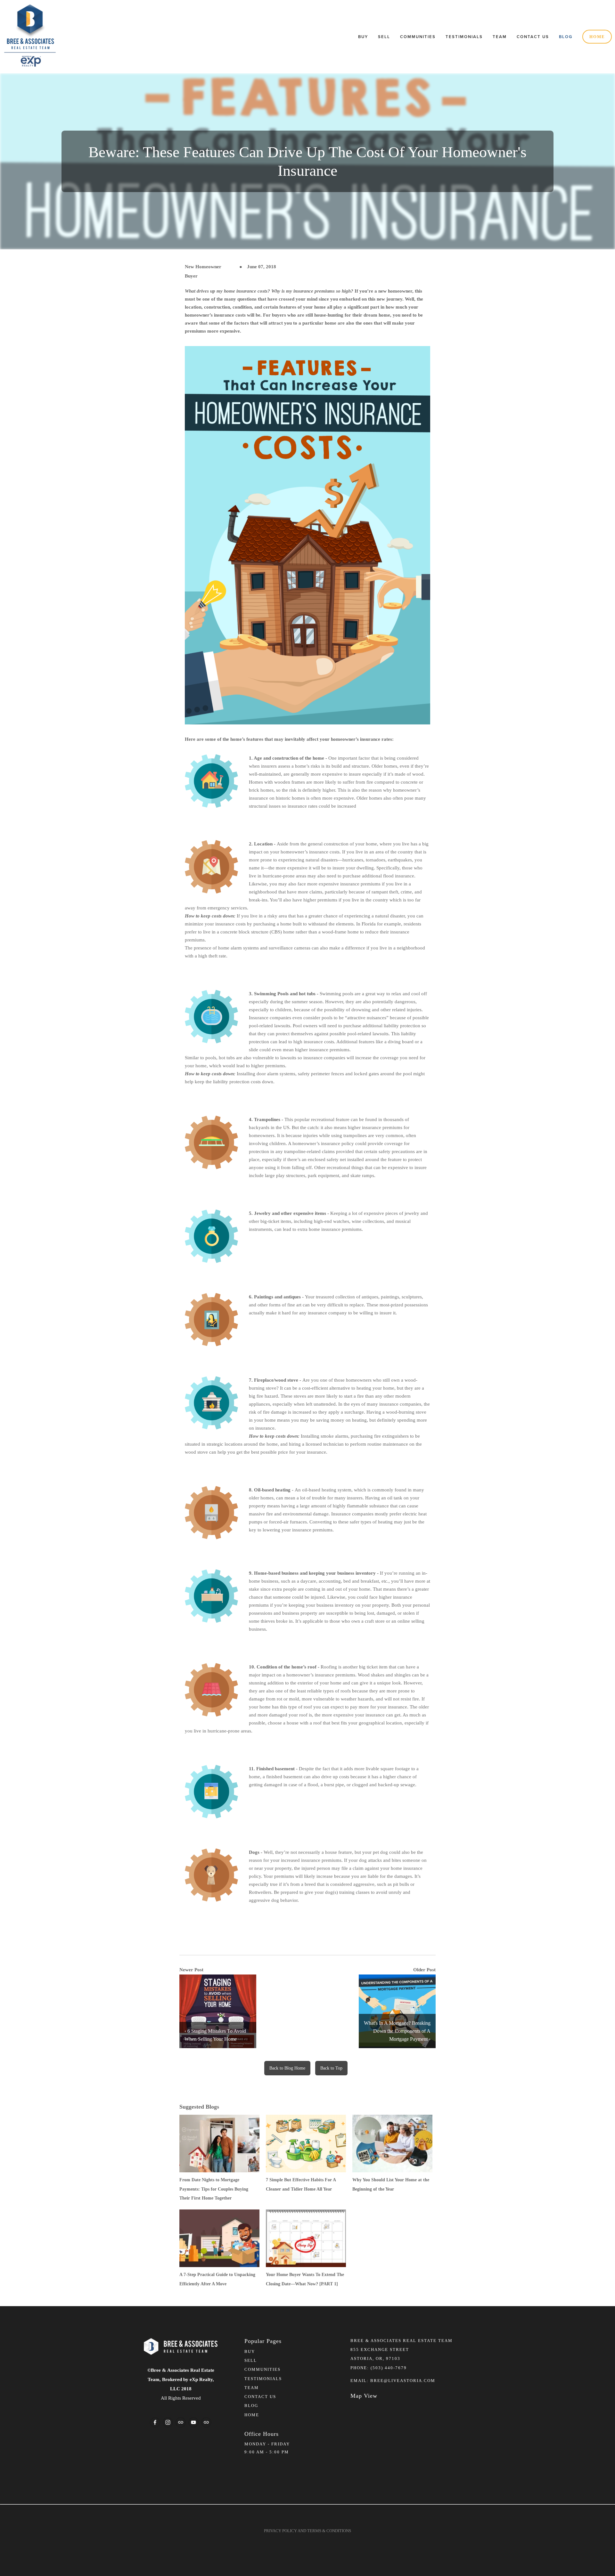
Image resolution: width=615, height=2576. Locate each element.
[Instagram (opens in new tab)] (168, 2422)
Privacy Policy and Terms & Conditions (307, 2531)
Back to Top (331, 2068)
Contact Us (533, 37)
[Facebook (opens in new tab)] (155, 2422)
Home (597, 37)
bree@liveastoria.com (403, 2381)
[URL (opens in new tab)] (181, 2422)
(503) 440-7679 (389, 2368)
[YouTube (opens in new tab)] (193, 2422)
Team (500, 37)
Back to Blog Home (287, 2068)
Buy (363, 37)
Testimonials (464, 37)
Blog (566, 37)
